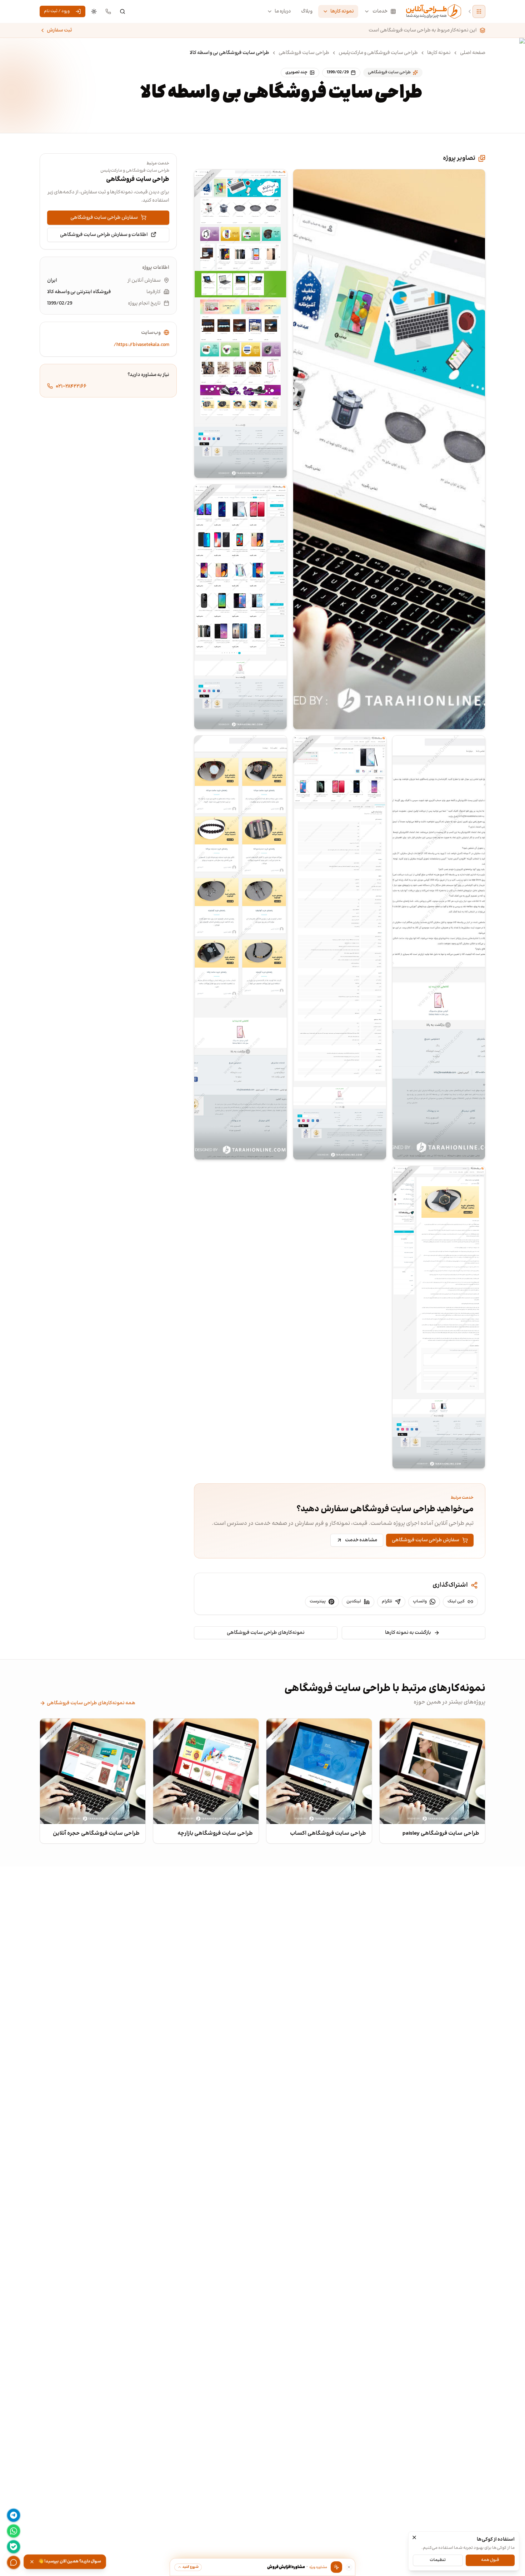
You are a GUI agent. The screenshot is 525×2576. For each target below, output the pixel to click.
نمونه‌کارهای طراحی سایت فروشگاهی (266, 1633)
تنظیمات (438, 2560)
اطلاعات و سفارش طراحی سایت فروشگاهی (104, 234)
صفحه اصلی (473, 53)
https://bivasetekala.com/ (141, 345)
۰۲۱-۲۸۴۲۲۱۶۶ (71, 386)
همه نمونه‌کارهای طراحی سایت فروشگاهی (91, 1703)
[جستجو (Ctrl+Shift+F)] (122, 11)
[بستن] (414, 2537)
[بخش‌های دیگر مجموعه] (479, 11)
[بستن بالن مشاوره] (349, 2567)
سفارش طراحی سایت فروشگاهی (426, 1540)
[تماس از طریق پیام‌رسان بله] (14, 2547)
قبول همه (490, 2560)
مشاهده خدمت (361, 1540)
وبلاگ (307, 11)
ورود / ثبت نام (57, 11)
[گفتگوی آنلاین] (14, 2562)
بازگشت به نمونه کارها (408, 1633)
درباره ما (283, 11)
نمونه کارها (342, 11)
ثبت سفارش (59, 30)
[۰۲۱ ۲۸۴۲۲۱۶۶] (108, 11)
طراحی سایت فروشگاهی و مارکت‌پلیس (378, 53)
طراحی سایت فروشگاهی (304, 53)
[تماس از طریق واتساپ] (14, 2531)
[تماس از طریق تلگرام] (14, 2515)
